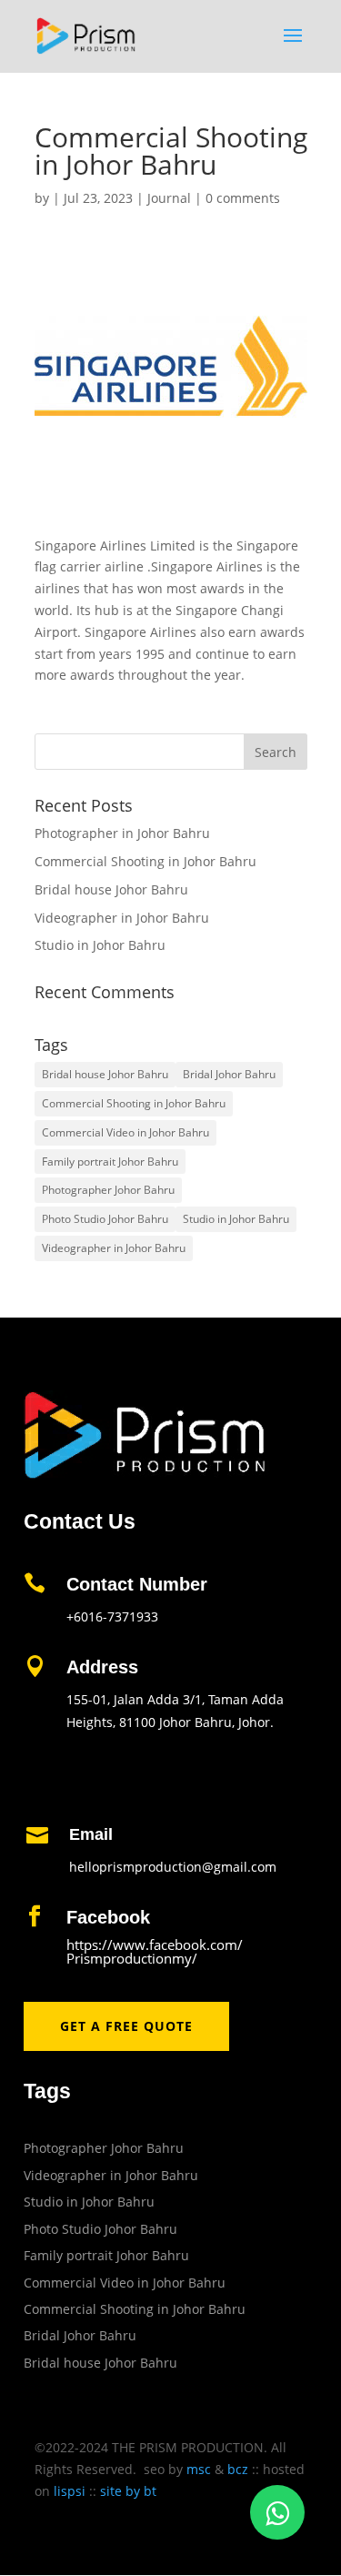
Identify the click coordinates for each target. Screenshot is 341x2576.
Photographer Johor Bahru (108, 1190)
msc (199, 2469)
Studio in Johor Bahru (100, 945)
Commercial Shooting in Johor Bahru (145, 861)
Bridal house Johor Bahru (111, 889)
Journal (169, 198)
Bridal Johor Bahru (229, 1074)
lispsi (70, 2491)
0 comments (243, 198)
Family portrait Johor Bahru (110, 1162)
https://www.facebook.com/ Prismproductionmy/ (155, 1951)
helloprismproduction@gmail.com (173, 1867)
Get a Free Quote (126, 2026)
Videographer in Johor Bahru (122, 918)
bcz (238, 2469)
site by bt (128, 2491)
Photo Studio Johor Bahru (105, 1219)
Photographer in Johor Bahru (122, 833)
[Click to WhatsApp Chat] (277, 2512)
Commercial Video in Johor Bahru (125, 1132)
